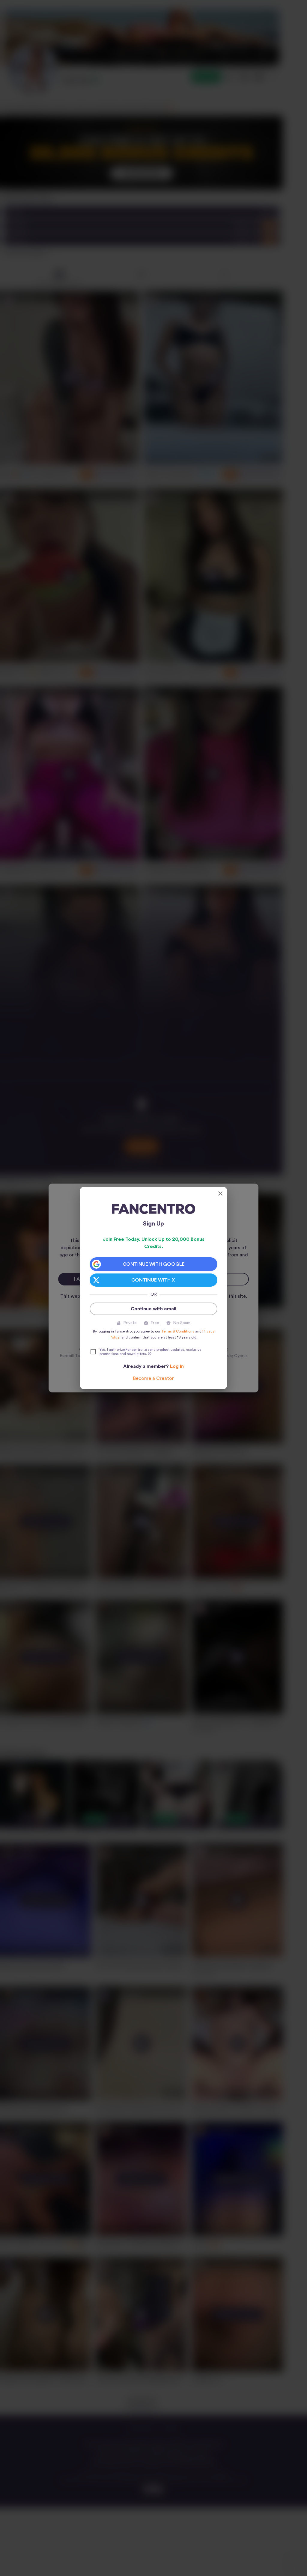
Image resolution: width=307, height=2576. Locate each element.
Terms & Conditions (178, 1331)
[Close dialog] (220, 1193)
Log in (177, 1366)
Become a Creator (153, 1378)
